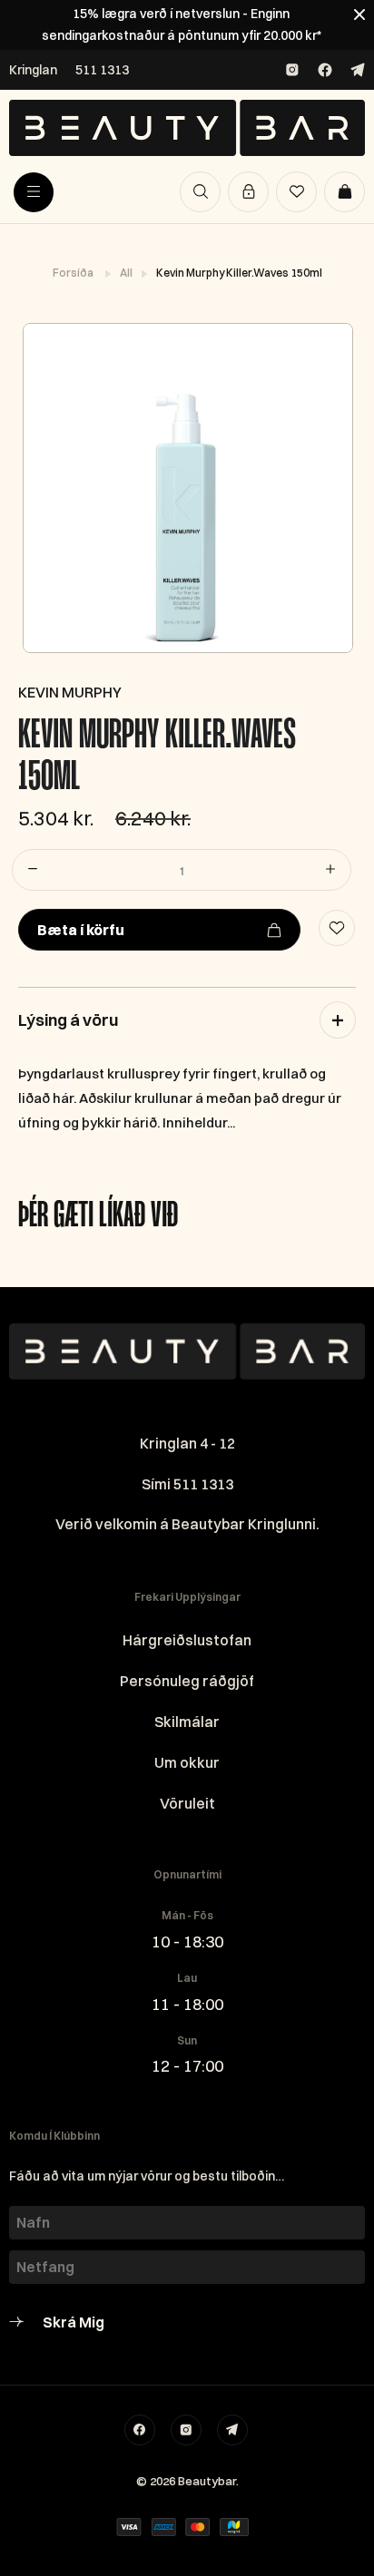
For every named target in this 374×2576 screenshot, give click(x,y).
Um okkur (187, 1762)
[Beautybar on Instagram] (292, 70)
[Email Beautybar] (232, 2430)
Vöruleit (187, 1803)
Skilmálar (187, 1722)
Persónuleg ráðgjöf (187, 1681)
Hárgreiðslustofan (187, 1640)
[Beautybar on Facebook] (325, 70)
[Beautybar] (187, 128)
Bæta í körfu (81, 930)
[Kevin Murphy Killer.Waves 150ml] (187, 488)
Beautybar (207, 2481)
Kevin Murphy (70, 692)
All (127, 273)
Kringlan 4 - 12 (187, 1443)
